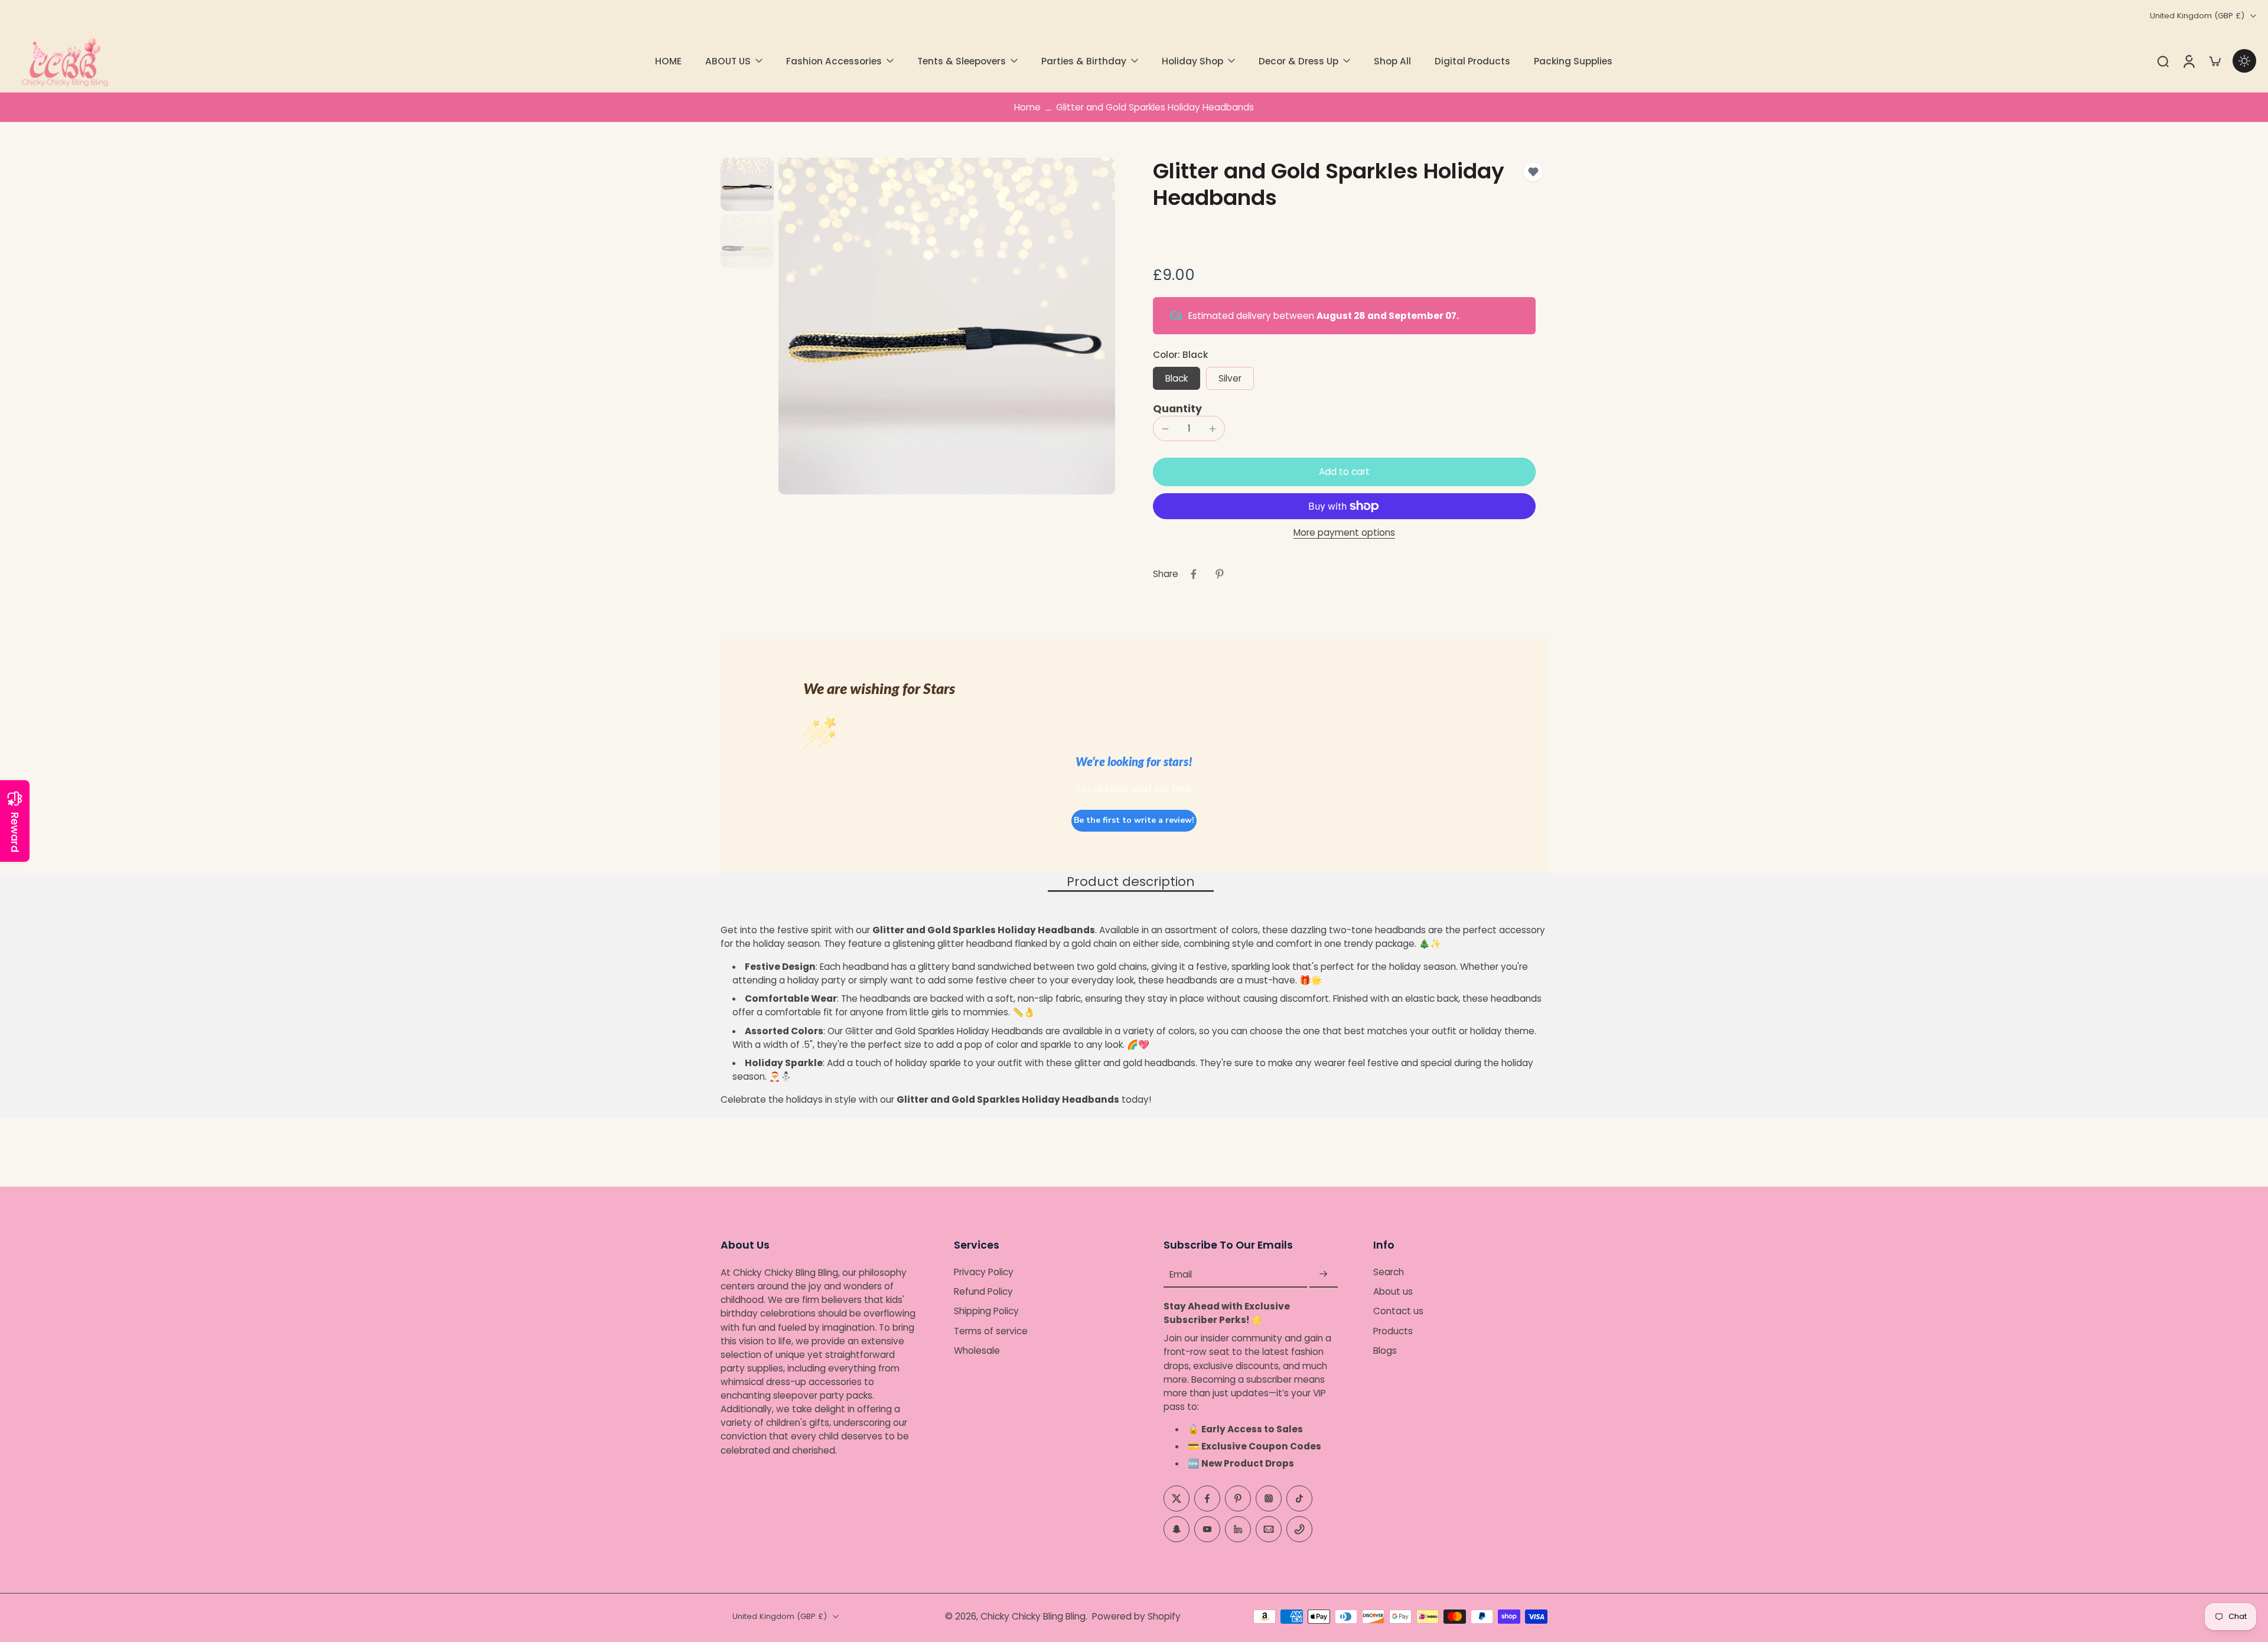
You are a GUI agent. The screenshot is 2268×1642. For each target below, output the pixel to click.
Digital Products (1472, 61)
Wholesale (977, 1351)
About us (1393, 1292)
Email (1181, 1274)
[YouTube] (1207, 1529)
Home (1027, 107)
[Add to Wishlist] (1533, 172)
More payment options (1344, 533)
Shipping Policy (986, 1312)
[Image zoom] (947, 326)
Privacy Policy (984, 1272)
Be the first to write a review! (1134, 820)
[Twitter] (1177, 1498)
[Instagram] (1269, 1498)
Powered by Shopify (1136, 1616)
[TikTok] (1299, 1498)
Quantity (1177, 409)
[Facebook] (1207, 1498)
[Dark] (2244, 61)
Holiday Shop (1192, 61)
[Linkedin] (1238, 1529)
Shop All (1392, 61)
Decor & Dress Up (1298, 61)
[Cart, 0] (2215, 61)
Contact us (1398, 1312)
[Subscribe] (1324, 1274)
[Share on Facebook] (1194, 574)
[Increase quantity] (1213, 429)
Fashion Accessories (834, 61)
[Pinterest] (1238, 1498)
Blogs (1385, 1351)
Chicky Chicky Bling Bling (1033, 1616)
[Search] (2163, 61)
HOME (668, 61)
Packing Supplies (1573, 61)
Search (1389, 1272)
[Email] (1269, 1529)
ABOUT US (728, 61)
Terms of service (991, 1331)
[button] (1344, 472)
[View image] (747, 184)
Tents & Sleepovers (962, 61)
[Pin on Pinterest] (1220, 574)
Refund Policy (983, 1292)
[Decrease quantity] (1165, 429)
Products (1393, 1331)
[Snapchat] (1177, 1529)
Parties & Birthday (1084, 61)
